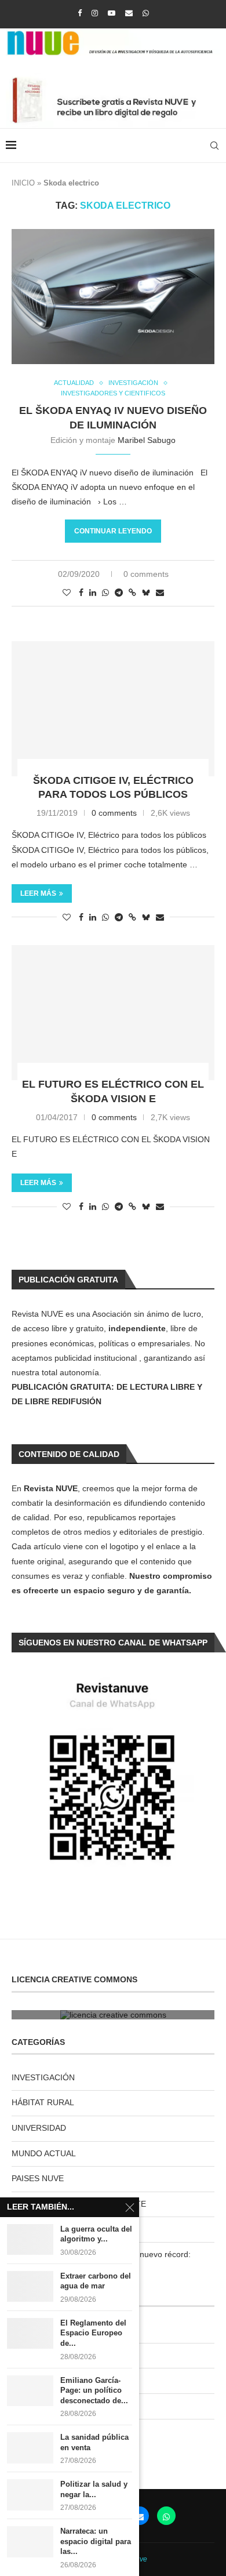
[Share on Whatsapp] (105, 593)
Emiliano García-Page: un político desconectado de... (94, 2390)
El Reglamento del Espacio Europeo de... (93, 2333)
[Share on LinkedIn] (93, 593)
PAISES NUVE (38, 2178)
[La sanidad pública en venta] (30, 2448)
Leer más (38, 893)
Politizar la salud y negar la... (94, 2489)
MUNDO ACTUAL (44, 2153)
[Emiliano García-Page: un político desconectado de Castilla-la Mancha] (30, 2391)
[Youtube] (112, 13)
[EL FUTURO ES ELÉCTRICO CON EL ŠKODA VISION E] (113, 1013)
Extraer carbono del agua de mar (96, 2281)
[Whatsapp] (146, 13)
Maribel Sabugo (147, 440)
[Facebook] (80, 13)
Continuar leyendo (113, 531)
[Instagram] (95, 13)
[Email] (129, 13)
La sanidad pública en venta (94, 2442)
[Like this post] (67, 593)
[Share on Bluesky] (146, 592)
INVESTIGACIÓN (43, 2077)
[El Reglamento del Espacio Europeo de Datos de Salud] (30, 2333)
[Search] (214, 146)
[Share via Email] (160, 593)
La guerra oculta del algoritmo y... (96, 2234)
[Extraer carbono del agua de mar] (30, 2286)
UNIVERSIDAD (39, 2128)
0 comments (146, 574)
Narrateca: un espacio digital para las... (96, 2541)
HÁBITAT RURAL (43, 2102)
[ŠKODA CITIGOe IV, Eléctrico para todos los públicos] (113, 709)
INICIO (23, 183)
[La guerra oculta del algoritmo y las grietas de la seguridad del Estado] (30, 2239)
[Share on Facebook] (81, 593)
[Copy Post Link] (132, 593)
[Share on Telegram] (119, 593)
